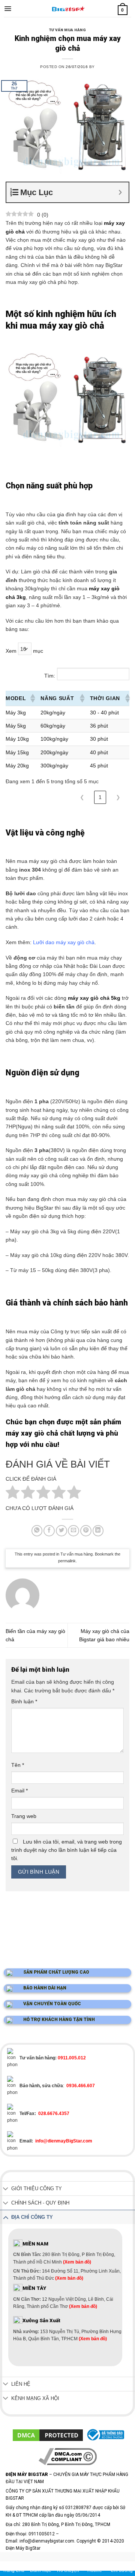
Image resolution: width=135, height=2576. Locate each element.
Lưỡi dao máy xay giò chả (64, 942)
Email (19, 1791)
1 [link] (100, 797)
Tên (18, 1765)
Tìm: (50, 676)
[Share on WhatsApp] (37, 1531)
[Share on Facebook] (49, 1531)
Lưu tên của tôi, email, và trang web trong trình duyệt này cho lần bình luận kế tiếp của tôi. (67, 1850)
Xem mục (24, 651)
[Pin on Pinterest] (86, 1531)
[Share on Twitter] (61, 1531)
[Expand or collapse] (120, 192)
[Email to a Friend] (73, 1531)
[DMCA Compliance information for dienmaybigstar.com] (68, 2456)
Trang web (24, 1816)
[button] (32, 698)
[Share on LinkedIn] (98, 1531)
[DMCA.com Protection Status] (48, 2435)
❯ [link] (118, 797)
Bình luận (24, 1701)
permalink (67, 1561)
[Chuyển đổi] (6, 2189)
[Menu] (8, 9)
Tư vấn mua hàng (67, 30)
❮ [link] (82, 797)
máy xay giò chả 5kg (94, 998)
